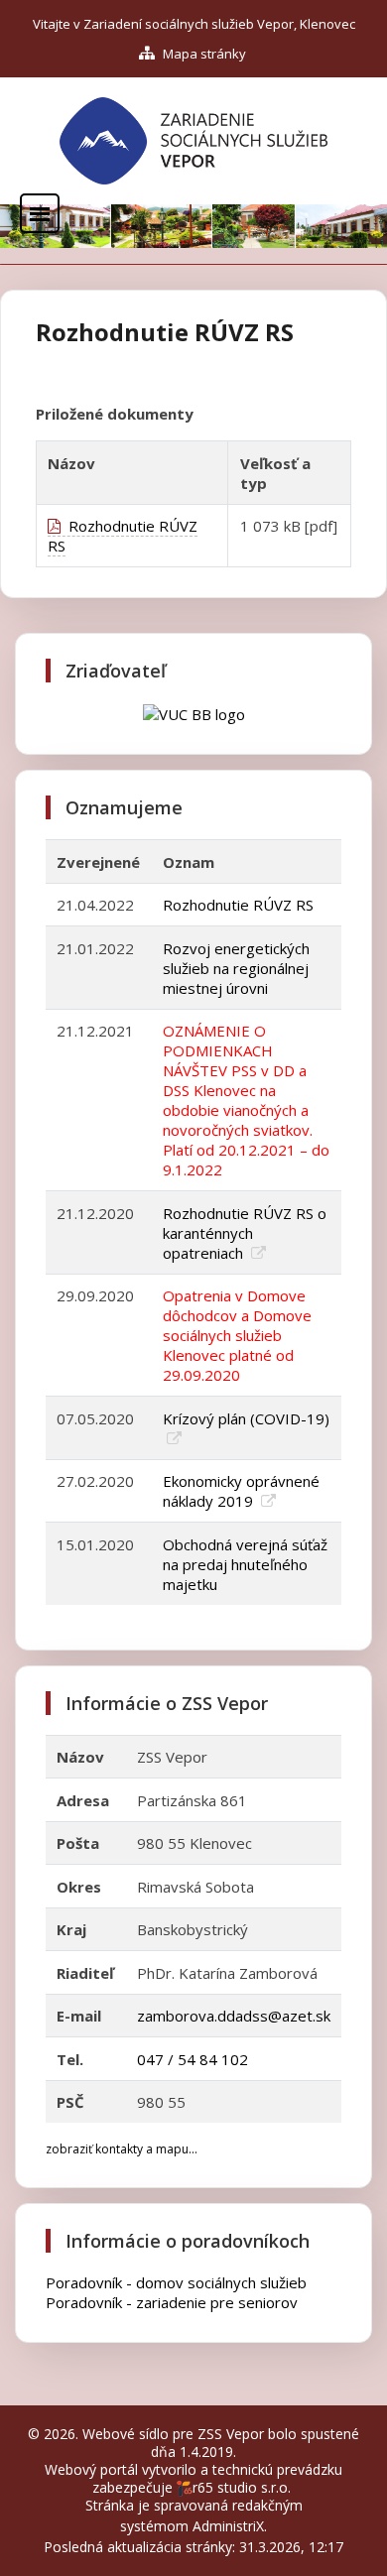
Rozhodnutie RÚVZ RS (123, 536)
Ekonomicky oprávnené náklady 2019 (241, 1491)
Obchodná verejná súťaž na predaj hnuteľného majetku (245, 1564)
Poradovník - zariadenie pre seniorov (172, 2302)
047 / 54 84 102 (193, 2059)
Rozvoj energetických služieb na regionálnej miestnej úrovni (236, 968)
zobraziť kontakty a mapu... (122, 2149)
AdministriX (228, 2526)
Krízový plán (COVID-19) (246, 1418)
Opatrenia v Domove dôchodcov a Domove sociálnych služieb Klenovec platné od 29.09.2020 (237, 1335)
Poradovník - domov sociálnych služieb (176, 2282)
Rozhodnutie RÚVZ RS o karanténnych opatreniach (245, 1233)
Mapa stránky (203, 54)
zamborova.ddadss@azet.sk (234, 2016)
